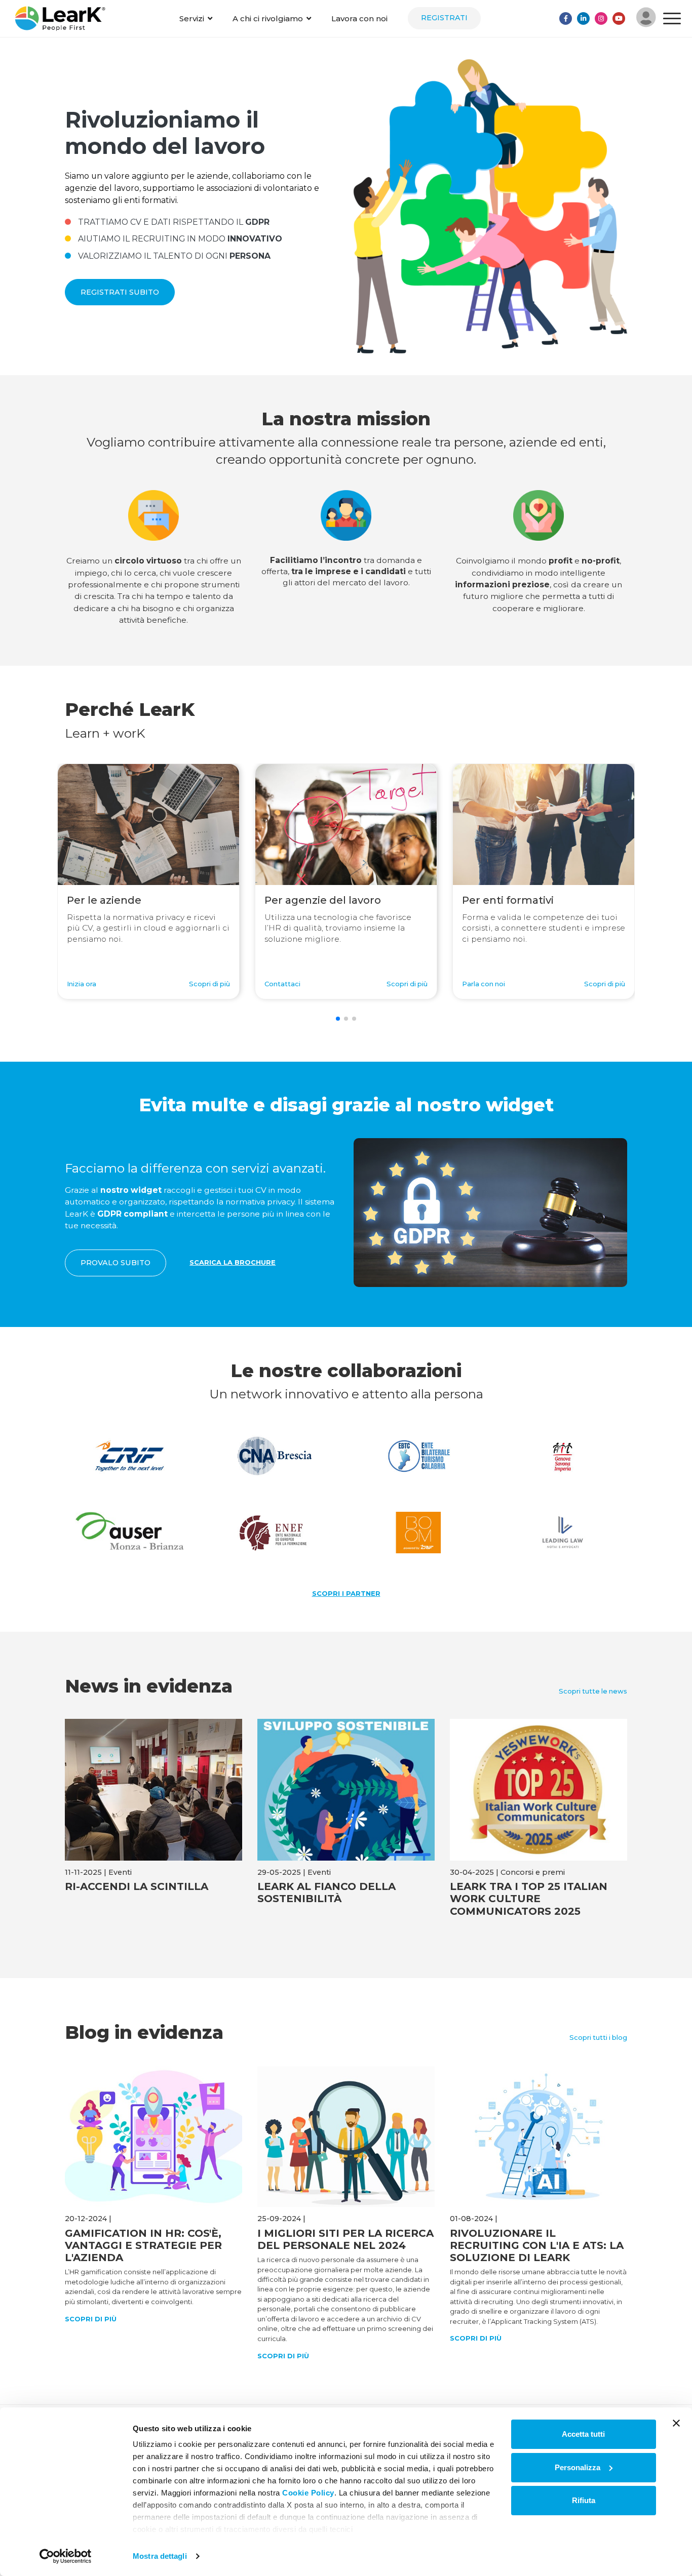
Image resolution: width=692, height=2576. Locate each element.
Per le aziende (104, 900)
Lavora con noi (359, 18)
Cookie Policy (308, 2493)
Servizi (192, 18)
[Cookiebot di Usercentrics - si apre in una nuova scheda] (66, 2556)
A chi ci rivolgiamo (268, 18)
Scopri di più (209, 984)
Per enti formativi (508, 900)
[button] (338, 1019)
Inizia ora (82, 984)
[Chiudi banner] (676, 2423)
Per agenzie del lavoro (323, 900)
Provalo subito (116, 1263)
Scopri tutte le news (593, 1691)
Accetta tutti (583, 2434)
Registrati (444, 18)
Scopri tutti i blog (598, 2037)
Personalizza (578, 2467)
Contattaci (282, 984)
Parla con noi (484, 984)
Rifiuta (584, 2500)
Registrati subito (120, 292)
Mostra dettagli (160, 2556)
